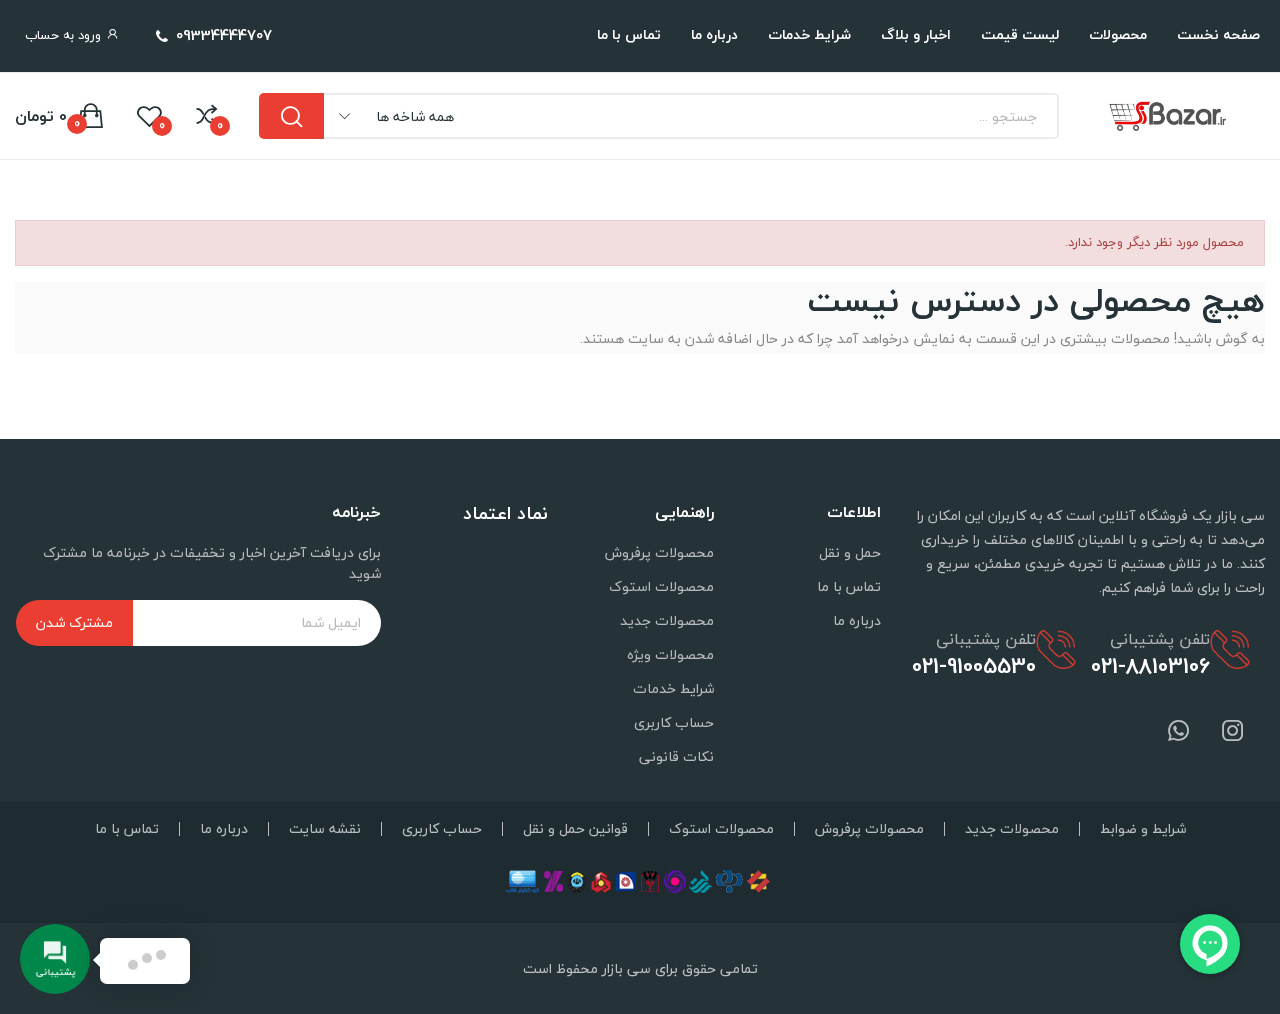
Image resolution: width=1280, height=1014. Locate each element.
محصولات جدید (667, 620)
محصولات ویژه (670, 654)
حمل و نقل (850, 552)
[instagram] (1233, 732)
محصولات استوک (661, 586)
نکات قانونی (676, 756)
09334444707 (224, 35)
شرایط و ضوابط (1143, 829)
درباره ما (857, 620)
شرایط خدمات (673, 688)
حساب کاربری (674, 722)
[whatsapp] (1179, 732)
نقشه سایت (325, 829)
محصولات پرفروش (659, 552)
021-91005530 (974, 666)
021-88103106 (1150, 666)
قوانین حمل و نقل (575, 829)
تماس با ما (849, 586)
